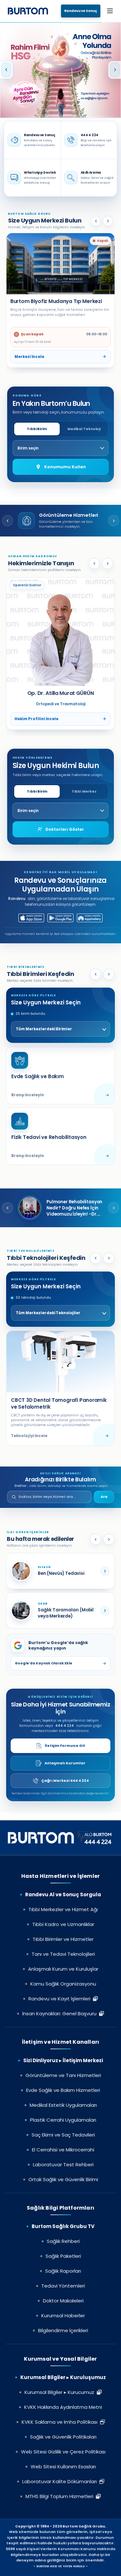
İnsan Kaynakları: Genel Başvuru (61, 2013)
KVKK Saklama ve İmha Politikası (61, 2422)
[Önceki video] (7, 1208)
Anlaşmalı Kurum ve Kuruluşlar (63, 1969)
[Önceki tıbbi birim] (96, 974)
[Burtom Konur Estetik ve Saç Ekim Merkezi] (60, 264)
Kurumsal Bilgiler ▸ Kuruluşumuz (63, 2377)
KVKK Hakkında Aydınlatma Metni (63, 2407)
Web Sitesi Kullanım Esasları (63, 2467)
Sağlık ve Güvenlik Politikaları (63, 2437)
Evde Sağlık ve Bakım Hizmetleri (63, 2090)
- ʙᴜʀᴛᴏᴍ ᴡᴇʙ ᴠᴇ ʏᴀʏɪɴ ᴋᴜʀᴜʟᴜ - (60, 2566)
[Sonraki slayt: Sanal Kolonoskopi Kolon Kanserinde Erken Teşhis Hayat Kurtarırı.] (115, 70)
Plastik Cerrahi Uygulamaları (63, 2120)
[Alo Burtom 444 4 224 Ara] (61, 1838)
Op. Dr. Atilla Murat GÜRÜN (61, 693)
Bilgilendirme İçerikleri (63, 2330)
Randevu (17, 899)
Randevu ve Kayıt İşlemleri (61, 1999)
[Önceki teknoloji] (96, 1258)
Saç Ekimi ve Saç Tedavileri (63, 2135)
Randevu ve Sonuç (81, 11)
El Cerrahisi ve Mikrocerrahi (63, 2150)
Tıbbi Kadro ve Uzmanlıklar (63, 1924)
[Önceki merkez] (96, 221)
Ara (104, 1497)
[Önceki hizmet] (7, 521)
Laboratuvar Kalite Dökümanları (61, 2481)
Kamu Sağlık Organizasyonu (63, 1984)
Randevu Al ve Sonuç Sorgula (63, 1894)
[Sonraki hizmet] (114, 521)
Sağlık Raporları (63, 2271)
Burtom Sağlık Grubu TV (63, 2226)
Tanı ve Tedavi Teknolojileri (63, 1954)
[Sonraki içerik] (109, 1539)
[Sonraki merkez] (108, 221)
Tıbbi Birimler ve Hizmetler (63, 1939)
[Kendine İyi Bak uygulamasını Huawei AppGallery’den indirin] (90, 918)
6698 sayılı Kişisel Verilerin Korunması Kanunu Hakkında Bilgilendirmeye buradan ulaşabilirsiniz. (60, 2552)
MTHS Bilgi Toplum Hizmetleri (61, 2496)
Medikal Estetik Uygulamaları (63, 2105)
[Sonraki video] (114, 1208)
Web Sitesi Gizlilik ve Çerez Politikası (63, 2452)
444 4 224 (65, 1726)
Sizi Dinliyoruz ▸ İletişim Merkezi (63, 2060)
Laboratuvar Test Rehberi (63, 2165)
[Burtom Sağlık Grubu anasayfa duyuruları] (60, 70)
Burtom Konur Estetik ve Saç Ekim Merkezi (52, 305)
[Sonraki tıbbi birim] (109, 974)
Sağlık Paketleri (63, 2256)
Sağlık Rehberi (63, 2241)
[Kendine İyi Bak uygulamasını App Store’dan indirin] (31, 918)
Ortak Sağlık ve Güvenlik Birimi (63, 2179)
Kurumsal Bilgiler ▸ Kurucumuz (61, 2392)
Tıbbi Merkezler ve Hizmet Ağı (63, 1909)
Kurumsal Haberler (63, 2316)
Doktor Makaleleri (63, 2301)
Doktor (20, 1486)
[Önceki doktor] (94, 564)
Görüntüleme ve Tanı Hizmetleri (63, 2075)
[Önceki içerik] (96, 1539)
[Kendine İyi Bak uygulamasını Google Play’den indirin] (60, 918)
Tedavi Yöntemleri (63, 2286)
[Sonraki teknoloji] (109, 1258)
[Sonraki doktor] (107, 564)
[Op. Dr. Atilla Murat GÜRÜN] (60, 632)
